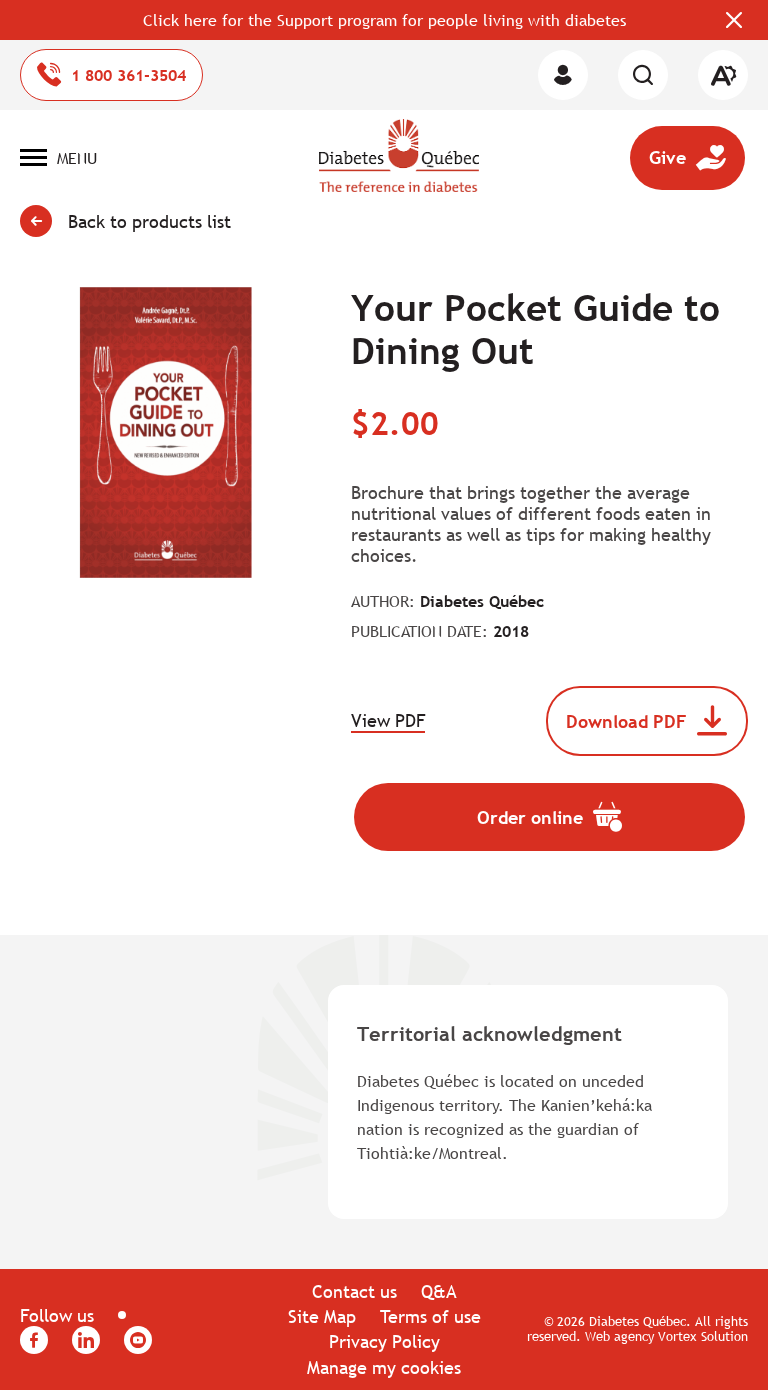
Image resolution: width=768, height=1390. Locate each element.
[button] (58, 158)
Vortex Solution (703, 1336)
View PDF (388, 721)
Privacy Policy (384, 1341)
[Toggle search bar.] (643, 75)
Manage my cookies (384, 1367)
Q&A (439, 1291)
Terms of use (430, 1316)
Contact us (354, 1291)
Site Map (322, 1316)
